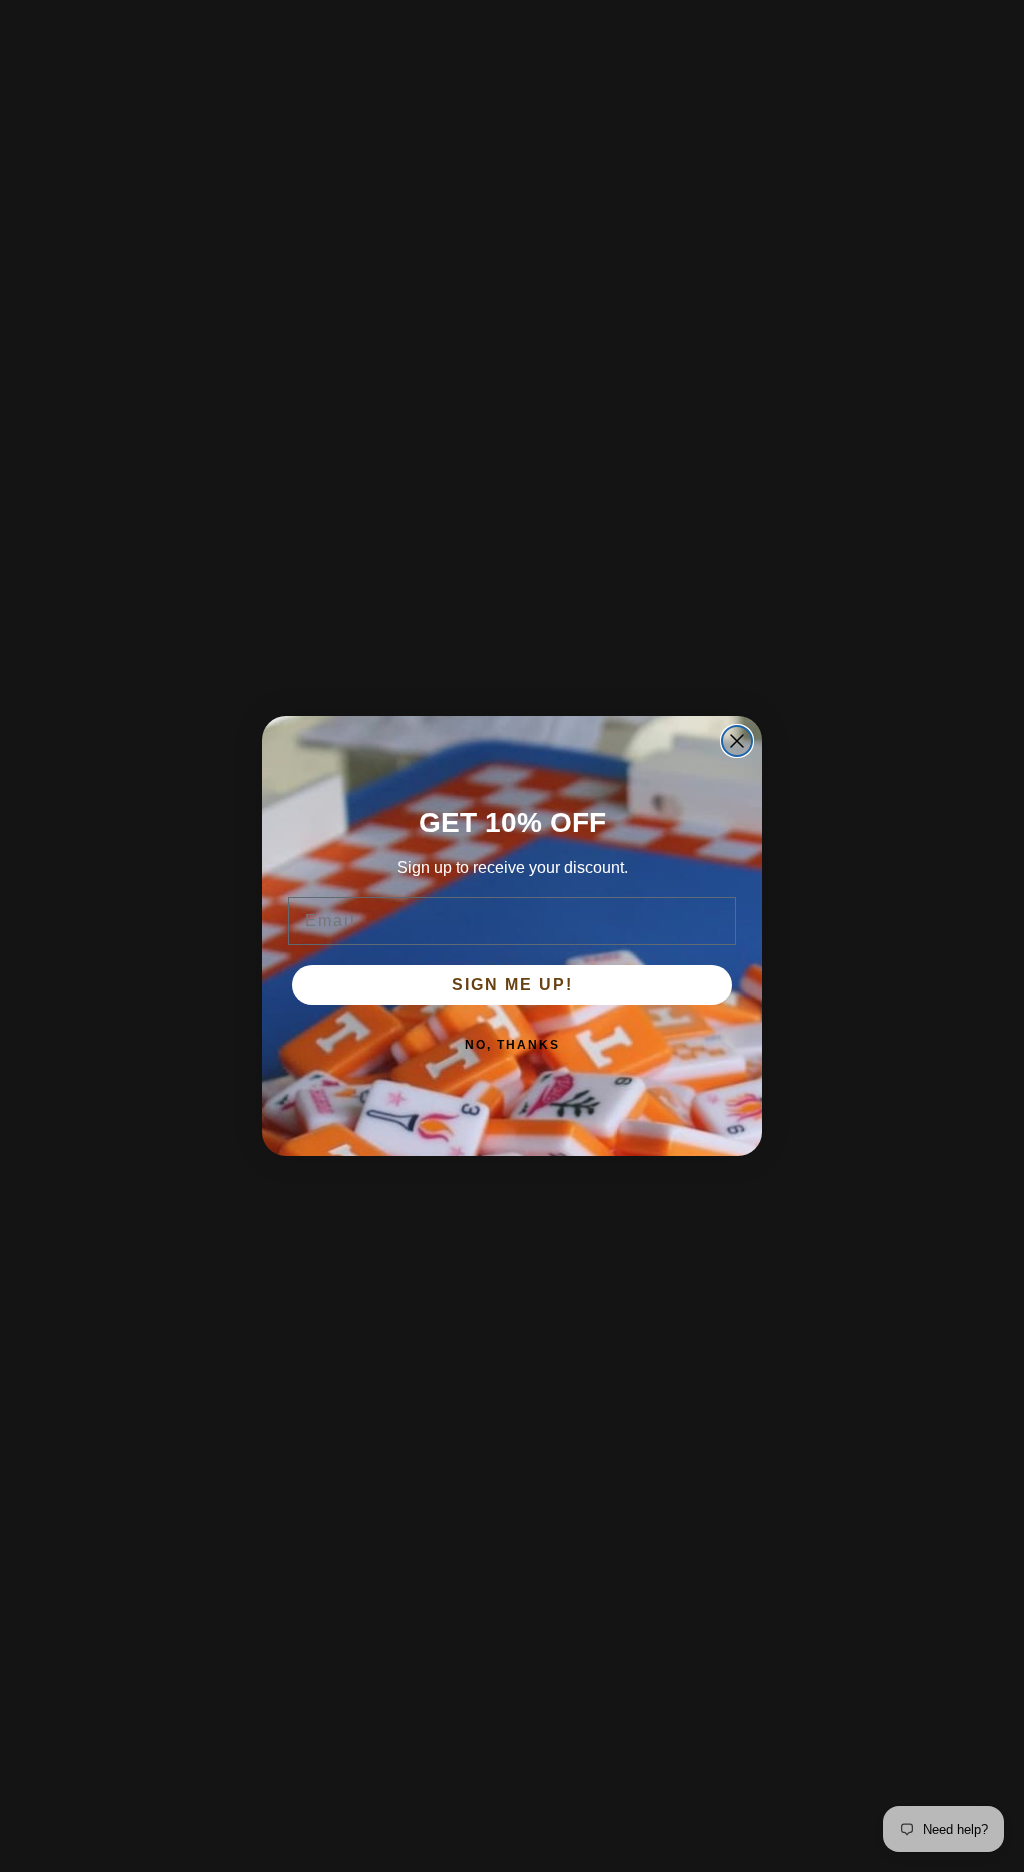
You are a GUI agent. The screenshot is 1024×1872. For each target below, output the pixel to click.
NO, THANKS (512, 1045)
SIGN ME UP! (512, 984)
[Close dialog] (737, 741)
